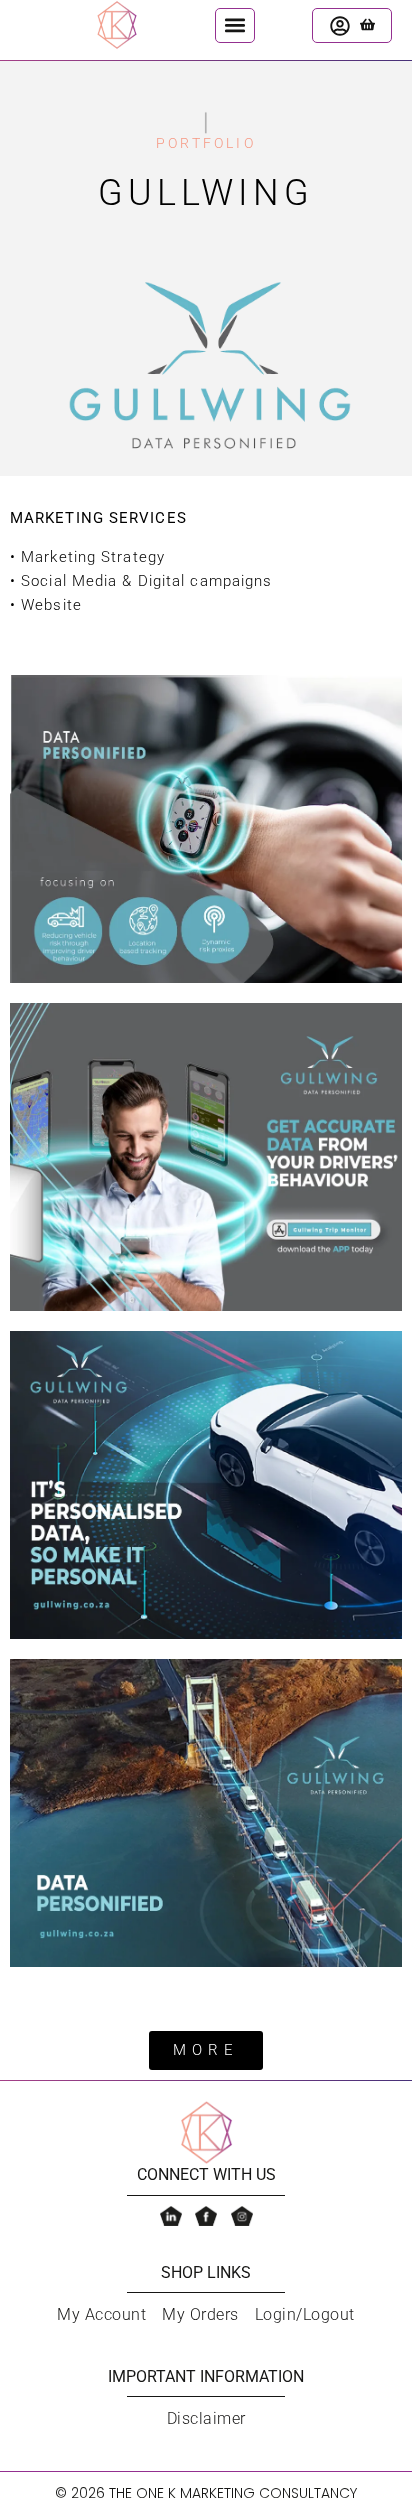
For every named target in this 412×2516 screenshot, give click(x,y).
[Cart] (367, 24)
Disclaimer (206, 2418)
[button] (234, 25)
